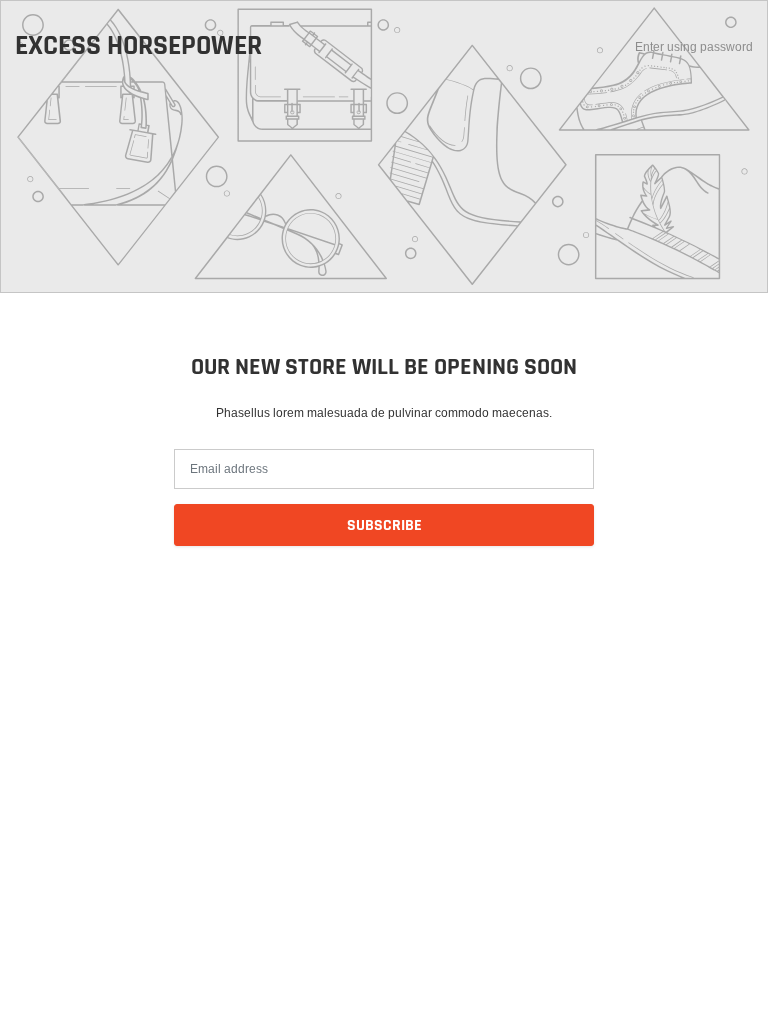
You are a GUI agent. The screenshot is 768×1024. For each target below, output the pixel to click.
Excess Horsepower (138, 47)
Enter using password (694, 46)
